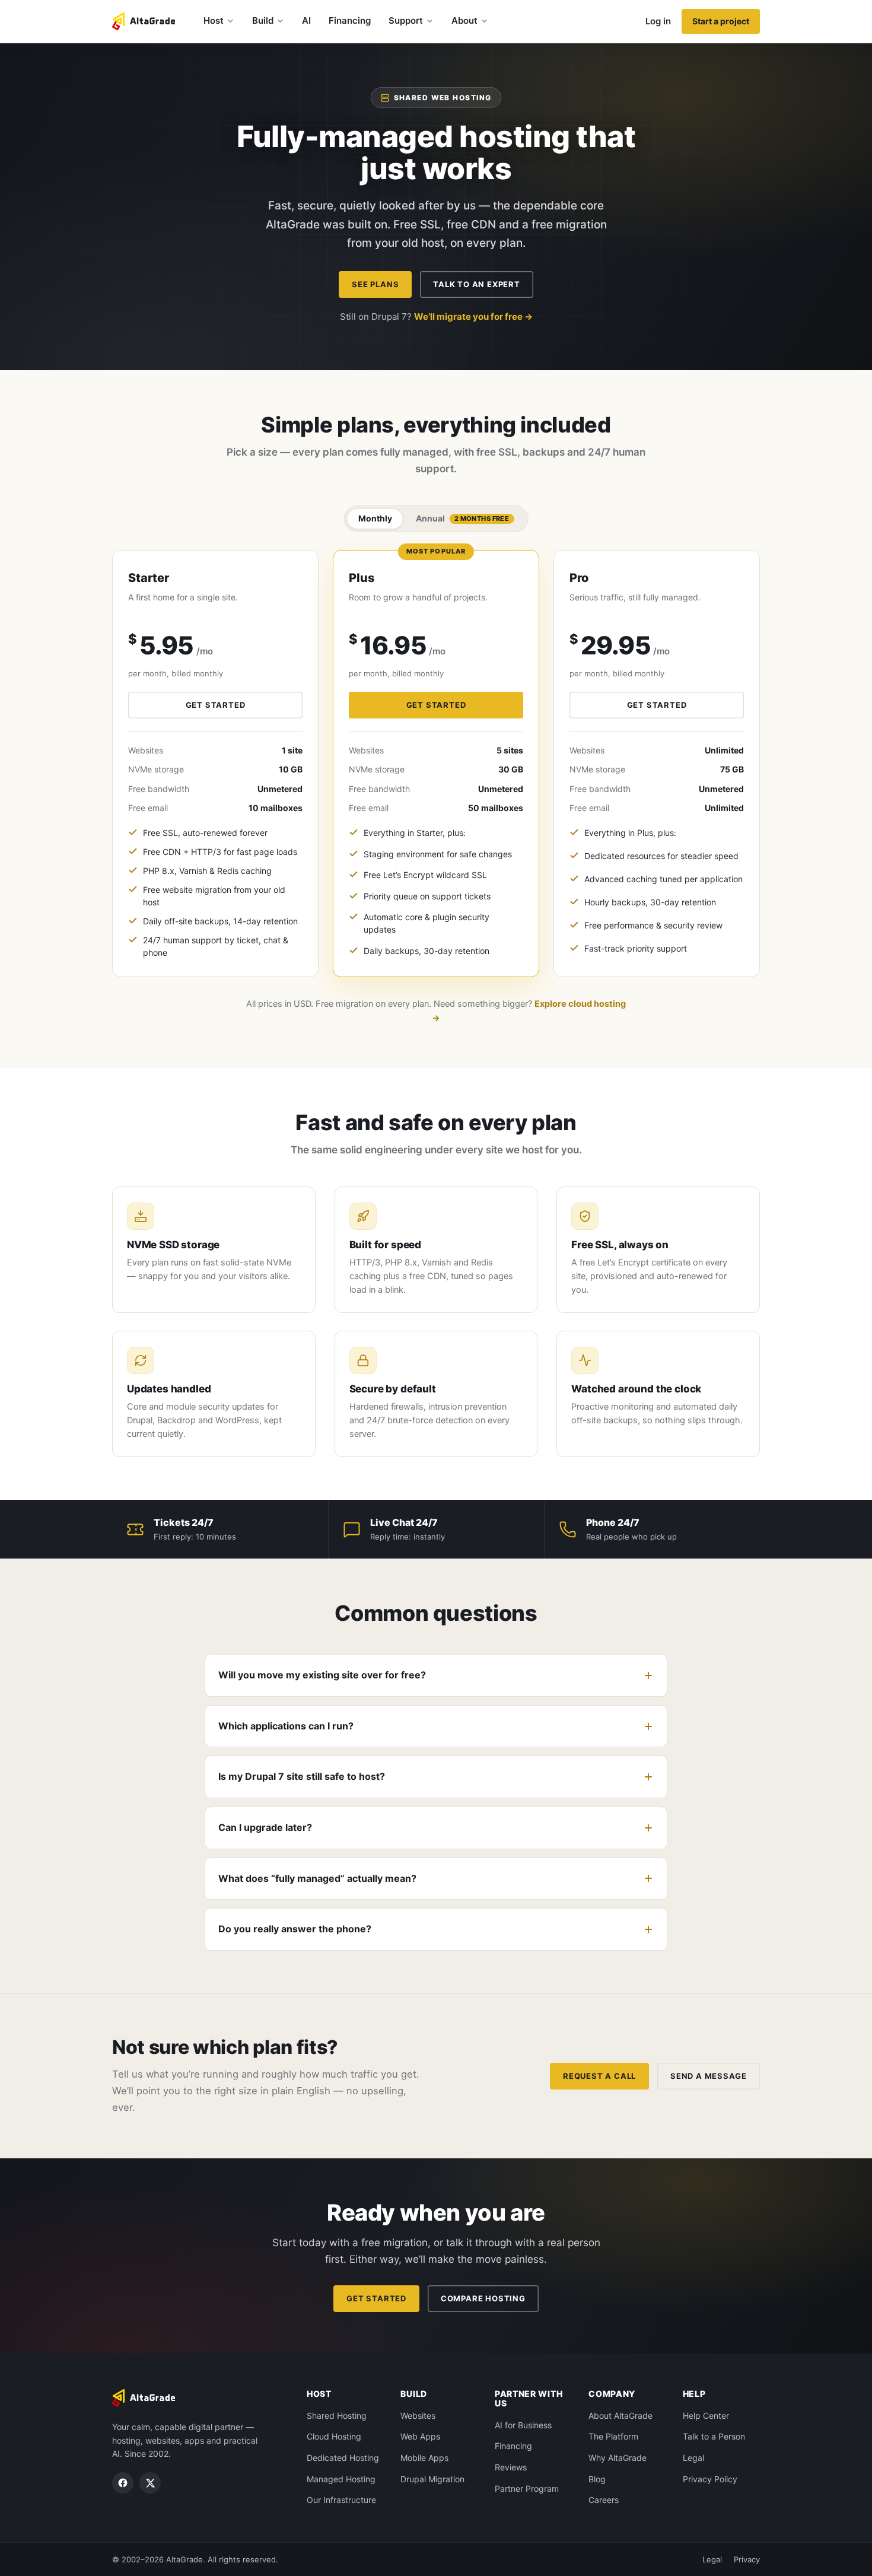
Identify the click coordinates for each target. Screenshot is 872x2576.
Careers (604, 2500)
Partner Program (527, 2488)
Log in (658, 21)
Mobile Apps (424, 2458)
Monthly (375, 518)
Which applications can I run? (286, 1726)
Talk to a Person (714, 2436)
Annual (463, 518)
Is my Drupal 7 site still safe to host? (302, 1776)
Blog (597, 2479)
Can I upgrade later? (265, 1827)
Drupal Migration (432, 2479)
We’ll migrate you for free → (473, 317)
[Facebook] (123, 2483)
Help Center (706, 2416)
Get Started (376, 2298)
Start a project (721, 21)
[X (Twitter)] (150, 2483)
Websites (418, 2416)
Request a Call (599, 2076)
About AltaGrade (620, 2416)
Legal (693, 2458)
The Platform (613, 2436)
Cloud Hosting (334, 2436)
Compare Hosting (483, 2298)
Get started (216, 705)
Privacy (747, 2559)
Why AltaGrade (618, 2458)
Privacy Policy (710, 2479)
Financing (350, 20)
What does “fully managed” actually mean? (317, 1878)
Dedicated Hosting (343, 2458)
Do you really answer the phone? (295, 1929)
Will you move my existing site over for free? (322, 1675)
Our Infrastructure (341, 2500)
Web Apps (420, 2436)
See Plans (375, 284)
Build (263, 20)
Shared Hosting (337, 2416)
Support (406, 20)
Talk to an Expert (476, 284)
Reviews (511, 2467)
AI (306, 20)
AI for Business (523, 2425)
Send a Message (709, 2076)
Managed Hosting (341, 2479)
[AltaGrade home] (144, 21)
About (464, 20)
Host (214, 20)
